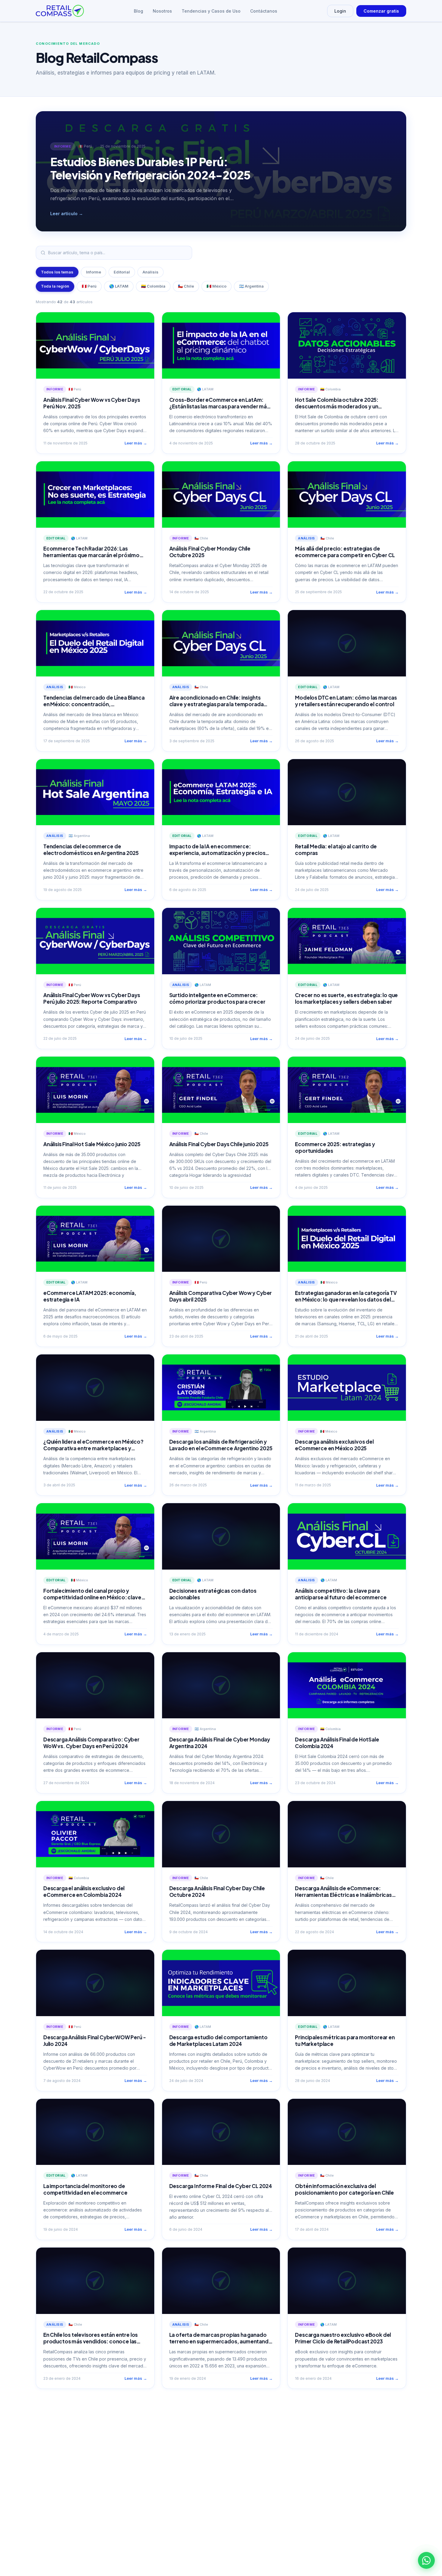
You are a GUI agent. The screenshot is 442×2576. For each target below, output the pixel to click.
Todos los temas (57, 272)
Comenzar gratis (381, 11)
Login (340, 11)
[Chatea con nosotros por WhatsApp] (426, 2560)
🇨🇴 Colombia (153, 286)
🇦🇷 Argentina (251, 286)
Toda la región (55, 286)
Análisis (150, 272)
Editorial (122, 272)
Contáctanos (264, 11)
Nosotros (162, 11)
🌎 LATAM (119, 286)
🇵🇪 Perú (89, 286)
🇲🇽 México (216, 286)
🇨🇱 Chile (186, 286)
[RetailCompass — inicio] (60, 11)
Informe (94, 272)
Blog (138, 11)
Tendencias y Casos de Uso (211, 11)
